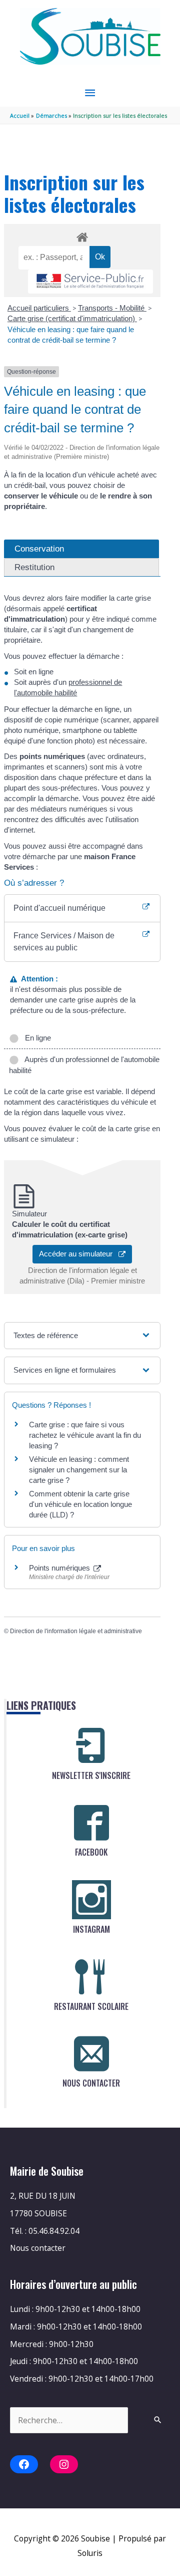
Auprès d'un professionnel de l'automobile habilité (84, 1065)
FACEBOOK (91, 1852)
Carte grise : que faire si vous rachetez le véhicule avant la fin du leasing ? (85, 1435)
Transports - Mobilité (112, 308)
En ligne (36, 1038)
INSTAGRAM (91, 1929)
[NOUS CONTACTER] (91, 2053)
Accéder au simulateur (79, 1254)
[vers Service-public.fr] (90, 282)
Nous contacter (38, 2248)
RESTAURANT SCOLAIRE (91, 2006)
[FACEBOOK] (91, 1823)
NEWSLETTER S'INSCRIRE (91, 1775)
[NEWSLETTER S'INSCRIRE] (91, 1746)
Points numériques (60, 1568)
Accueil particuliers (39, 308)
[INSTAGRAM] (91, 1900)
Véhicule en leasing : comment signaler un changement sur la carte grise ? (79, 1470)
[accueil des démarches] (82, 235)
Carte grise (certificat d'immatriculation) (72, 318)
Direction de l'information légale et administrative (76, 1631)
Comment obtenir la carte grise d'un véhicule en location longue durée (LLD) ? (80, 1504)
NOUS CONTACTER (91, 2083)
